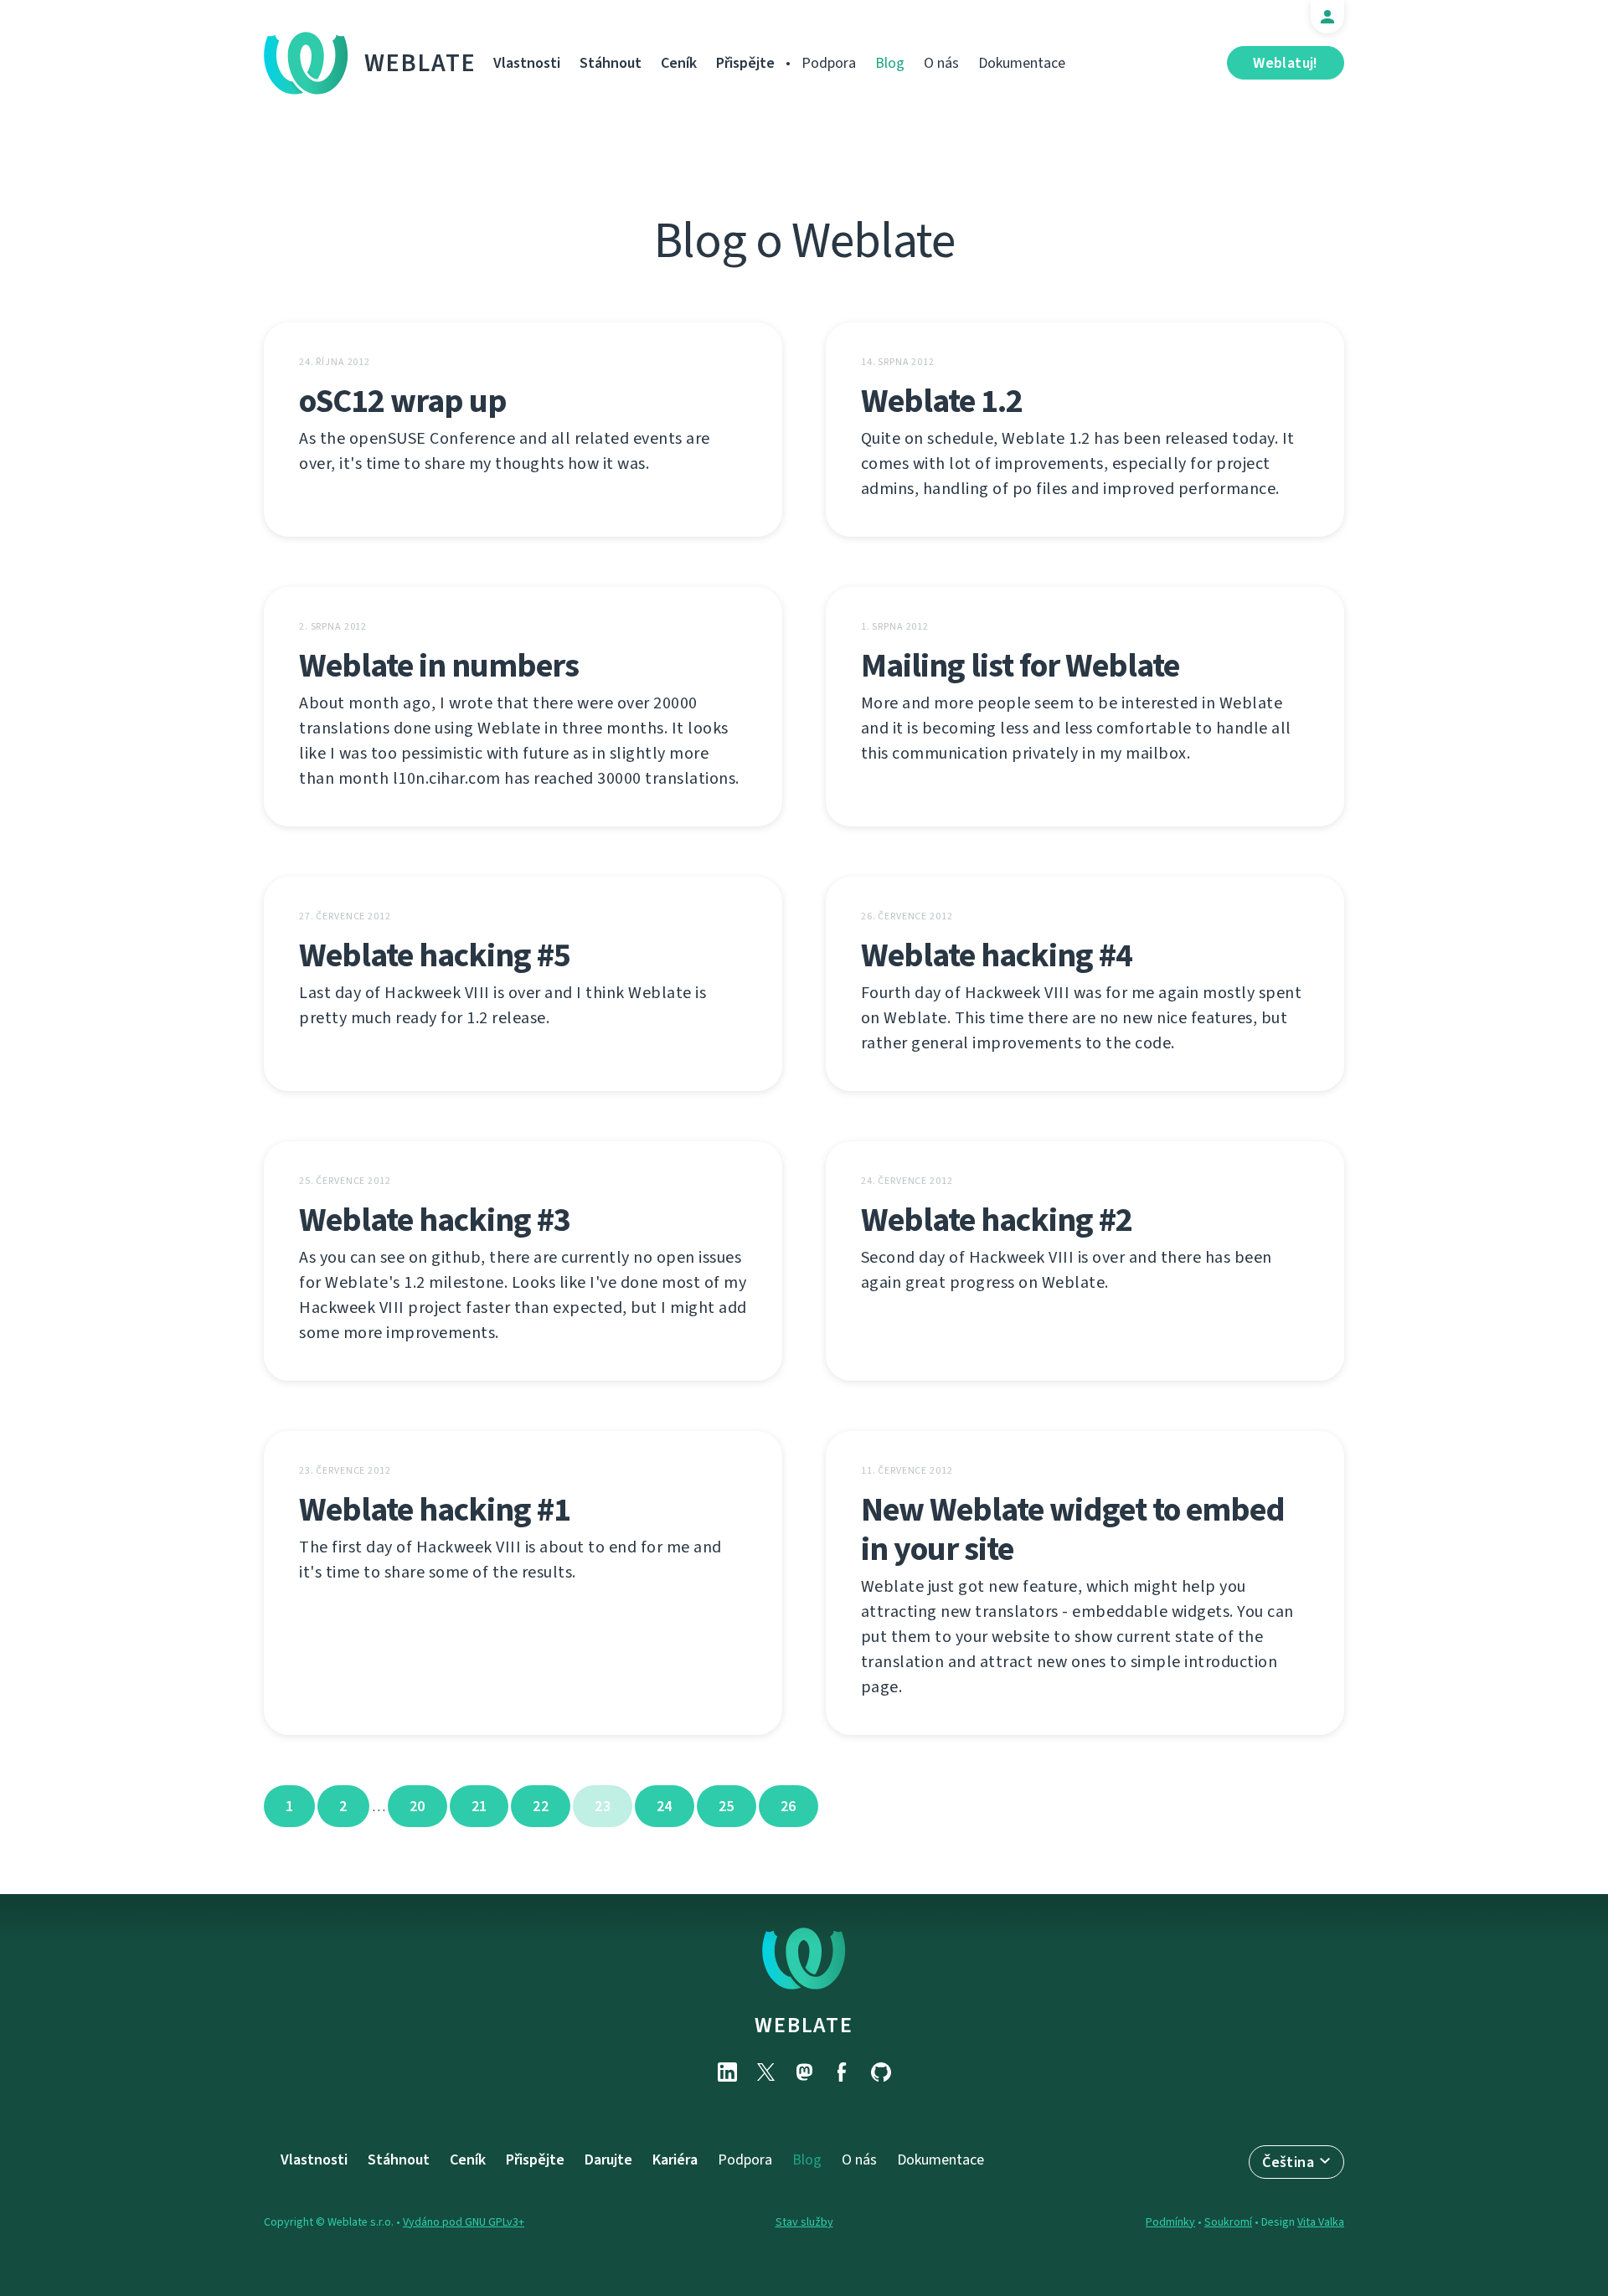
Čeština (1288, 2162)
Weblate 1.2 (942, 401)
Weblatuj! (1286, 63)
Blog (890, 63)
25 (727, 1806)
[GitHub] (881, 2072)
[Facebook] (843, 2072)
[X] (765, 2072)
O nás (941, 63)
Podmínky (1170, 2222)
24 (665, 1806)
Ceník (679, 63)
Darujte (608, 2160)
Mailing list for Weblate (1020, 665)
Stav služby (804, 2222)
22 (541, 1806)
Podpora (829, 63)
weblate (804, 2025)
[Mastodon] (804, 2072)
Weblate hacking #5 (435, 955)
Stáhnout (611, 63)
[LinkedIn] (727, 2072)
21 (479, 1806)
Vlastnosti (527, 63)
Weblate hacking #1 (435, 1509)
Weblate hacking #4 (997, 955)
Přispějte (745, 63)
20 (417, 1806)
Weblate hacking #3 (435, 1220)
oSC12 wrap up (403, 401)
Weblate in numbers (439, 665)
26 (789, 1806)
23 (603, 1806)
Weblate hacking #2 (997, 1220)
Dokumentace (1022, 63)
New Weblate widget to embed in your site (1073, 1529)
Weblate (420, 63)
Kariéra (675, 2160)
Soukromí (1228, 2222)
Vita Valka (1321, 2222)
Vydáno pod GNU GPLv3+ (464, 2222)
